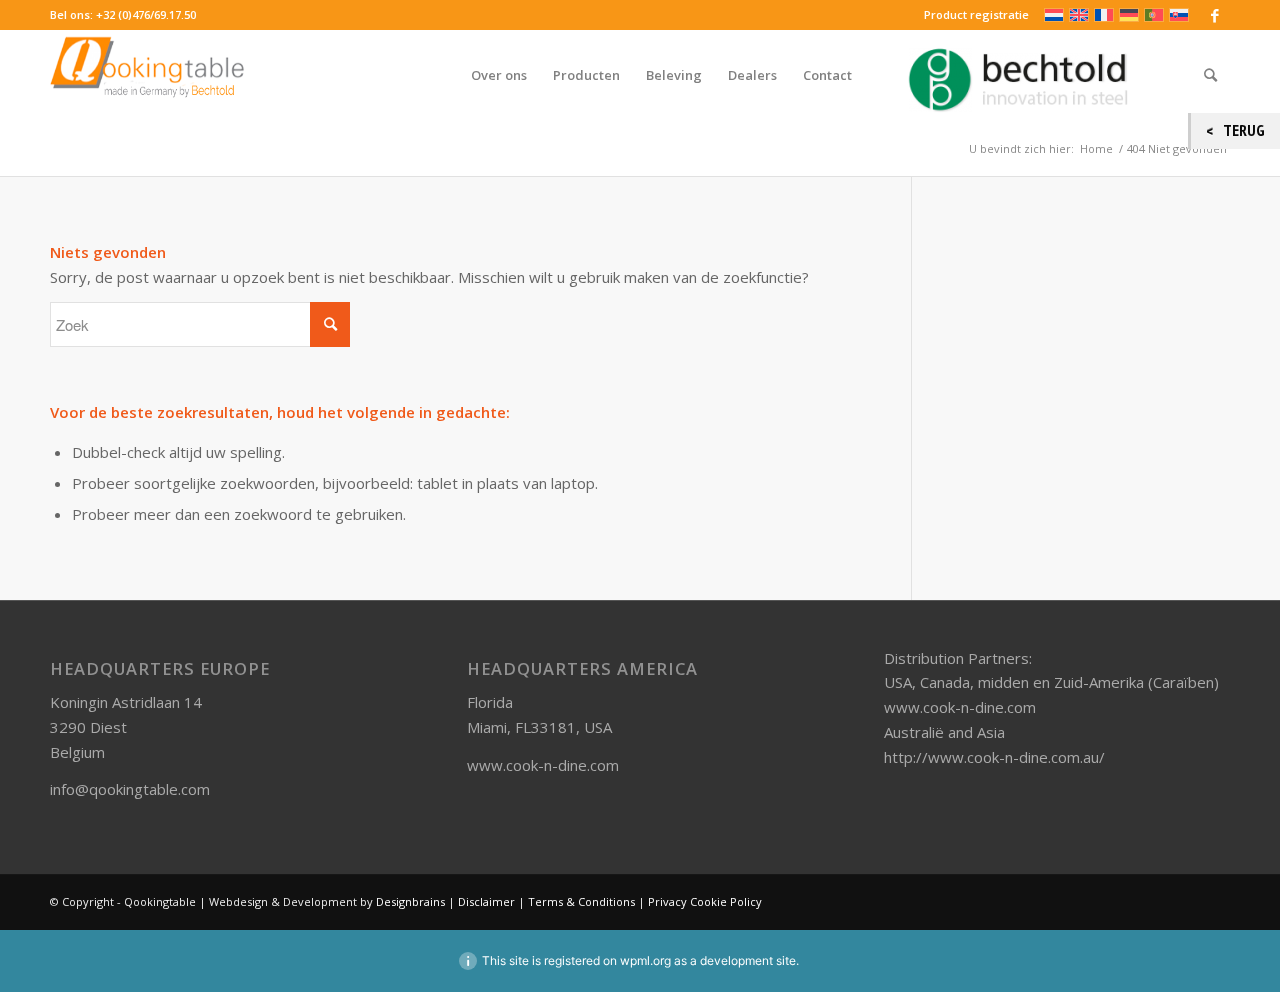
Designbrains (412, 901)
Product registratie (976, 14)
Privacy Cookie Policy (705, 901)
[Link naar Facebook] (1215, 15)
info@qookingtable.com (130, 789)
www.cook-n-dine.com (543, 765)
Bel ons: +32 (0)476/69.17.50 (123, 14)
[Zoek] (1210, 75)
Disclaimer (486, 901)
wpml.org (645, 960)
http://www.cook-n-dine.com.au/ (994, 757)
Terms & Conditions (581, 901)
